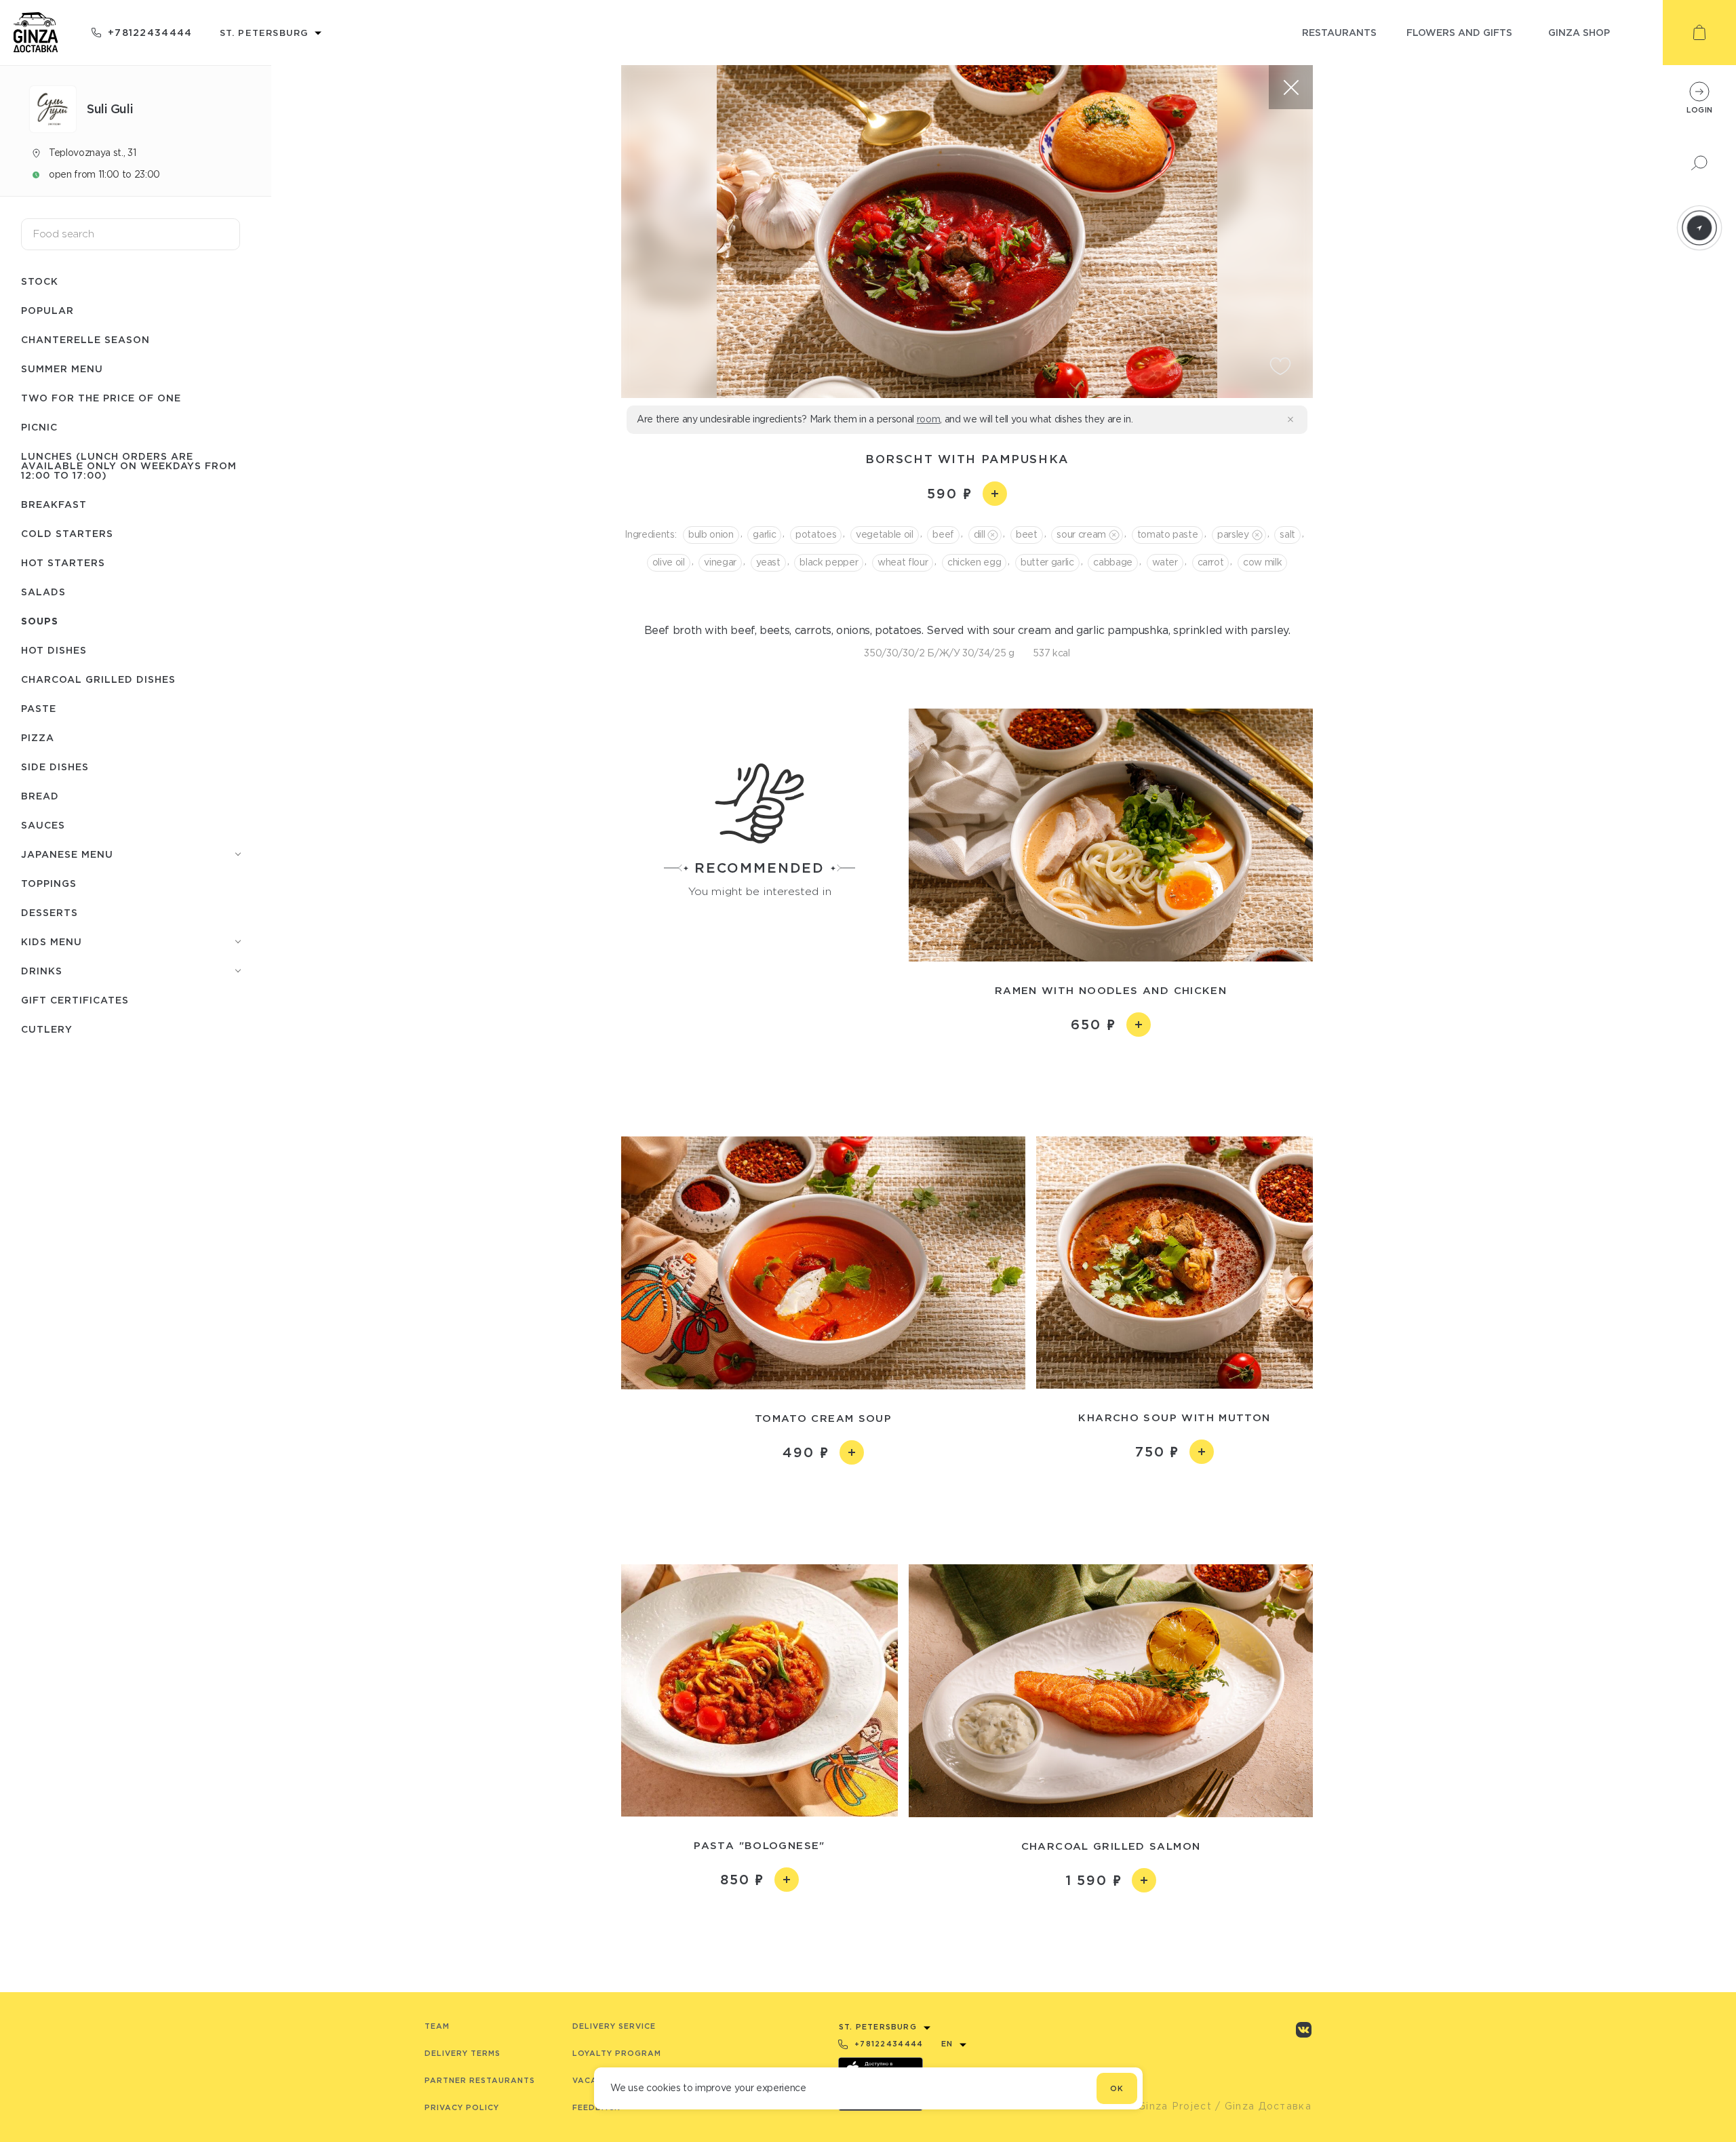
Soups (40, 621)
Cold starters (67, 533)
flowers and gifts (1459, 32)
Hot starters (63, 562)
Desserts (50, 912)
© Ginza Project (1168, 2106)
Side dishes (55, 767)
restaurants (1339, 32)
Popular (47, 310)
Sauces (43, 825)
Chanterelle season (85, 339)
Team (437, 2026)
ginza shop (1579, 32)
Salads (43, 592)
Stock (40, 281)
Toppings (49, 883)
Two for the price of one (101, 398)
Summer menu (62, 369)
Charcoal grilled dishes (98, 679)
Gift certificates (75, 1000)
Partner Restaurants (480, 2080)
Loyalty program (617, 2053)
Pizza (38, 737)
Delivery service (614, 2026)
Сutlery (47, 1029)
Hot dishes (54, 650)
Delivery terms (462, 2053)
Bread (40, 796)
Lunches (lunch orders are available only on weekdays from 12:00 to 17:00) (129, 465)
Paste (39, 708)
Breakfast (54, 504)
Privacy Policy (462, 2107)
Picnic (39, 427)
